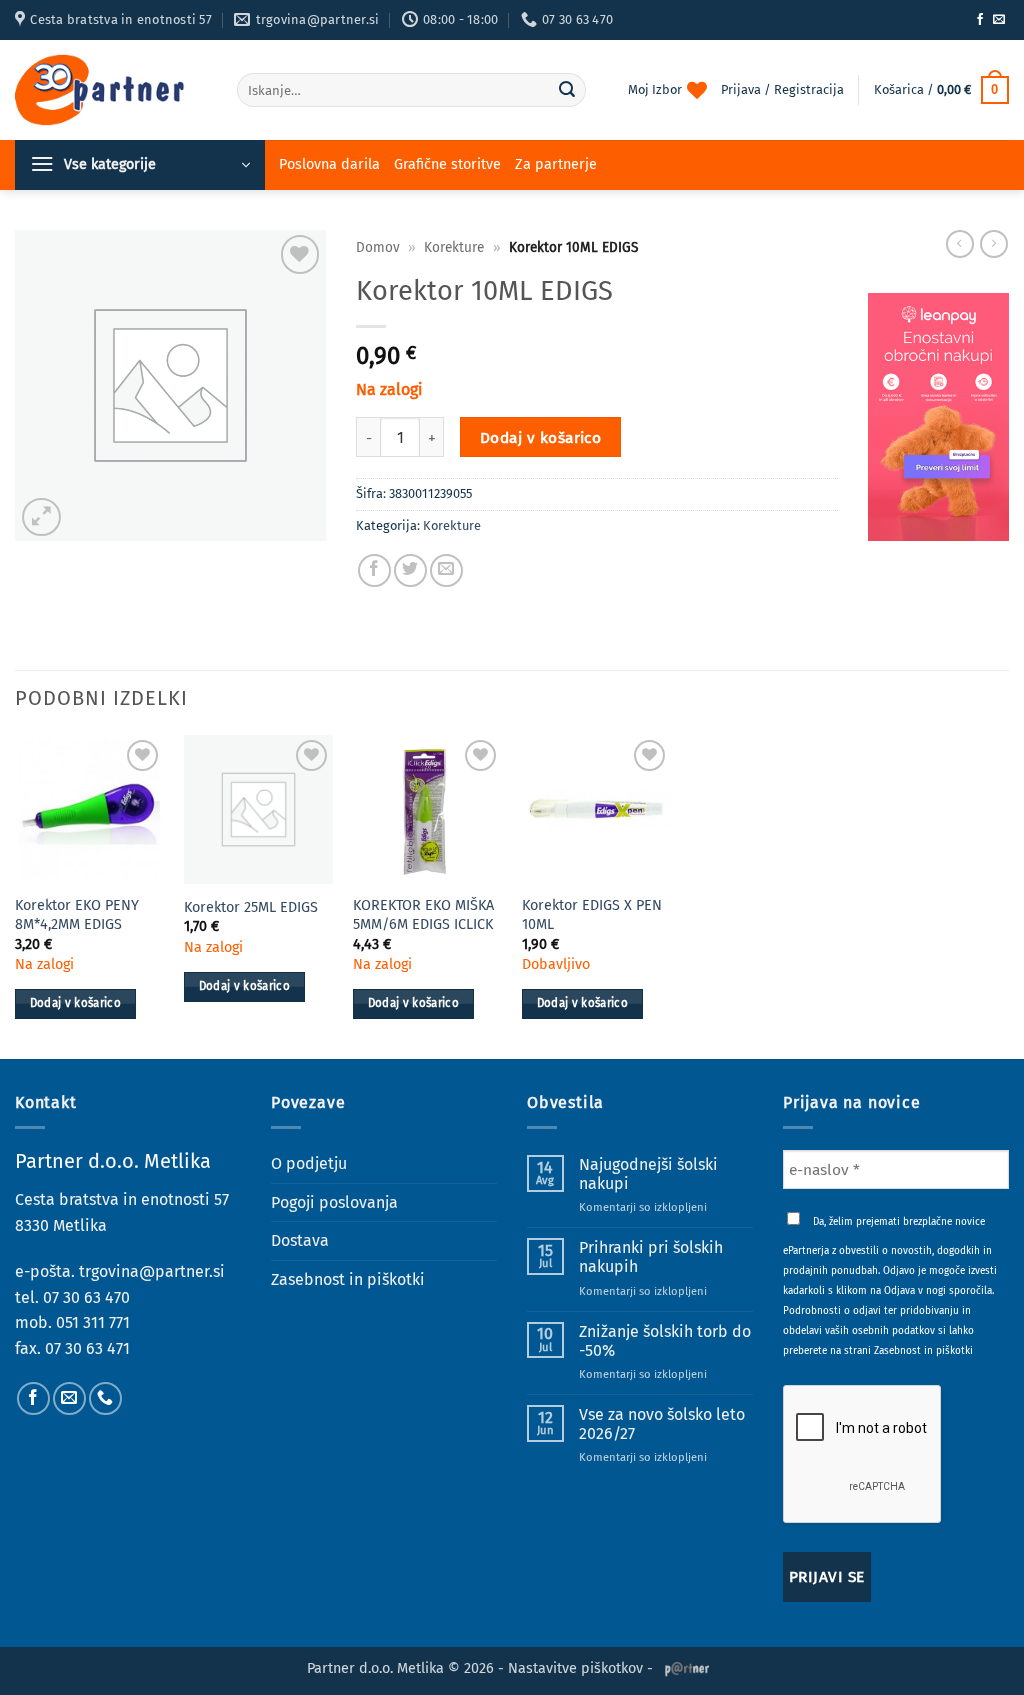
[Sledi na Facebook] (980, 20)
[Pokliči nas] (105, 1398)
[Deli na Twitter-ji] (410, 570)
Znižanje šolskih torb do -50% (665, 1341)
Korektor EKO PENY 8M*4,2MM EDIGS (77, 915)
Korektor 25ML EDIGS (251, 907)
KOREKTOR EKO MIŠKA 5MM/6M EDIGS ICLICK (423, 915)
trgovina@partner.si (152, 1271)
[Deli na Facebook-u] (374, 570)
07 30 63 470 (86, 1297)
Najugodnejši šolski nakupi (648, 1174)
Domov (378, 247)
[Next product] (960, 244)
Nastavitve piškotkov (575, 1668)
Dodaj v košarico (540, 437)
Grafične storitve (447, 164)
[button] (941, 90)
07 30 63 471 (87, 1348)
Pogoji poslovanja (334, 1202)
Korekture (454, 247)
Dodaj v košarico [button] (76, 1003)
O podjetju (309, 1163)
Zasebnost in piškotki (348, 1279)
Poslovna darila (329, 164)
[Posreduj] (568, 90)
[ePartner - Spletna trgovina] (111, 90)
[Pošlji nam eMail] (999, 20)
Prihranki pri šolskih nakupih (651, 1257)
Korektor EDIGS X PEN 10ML (592, 915)
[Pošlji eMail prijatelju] (446, 570)
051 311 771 (93, 1322)
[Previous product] (994, 244)
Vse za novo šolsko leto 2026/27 (662, 1424)
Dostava (300, 1240)
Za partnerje (556, 164)
